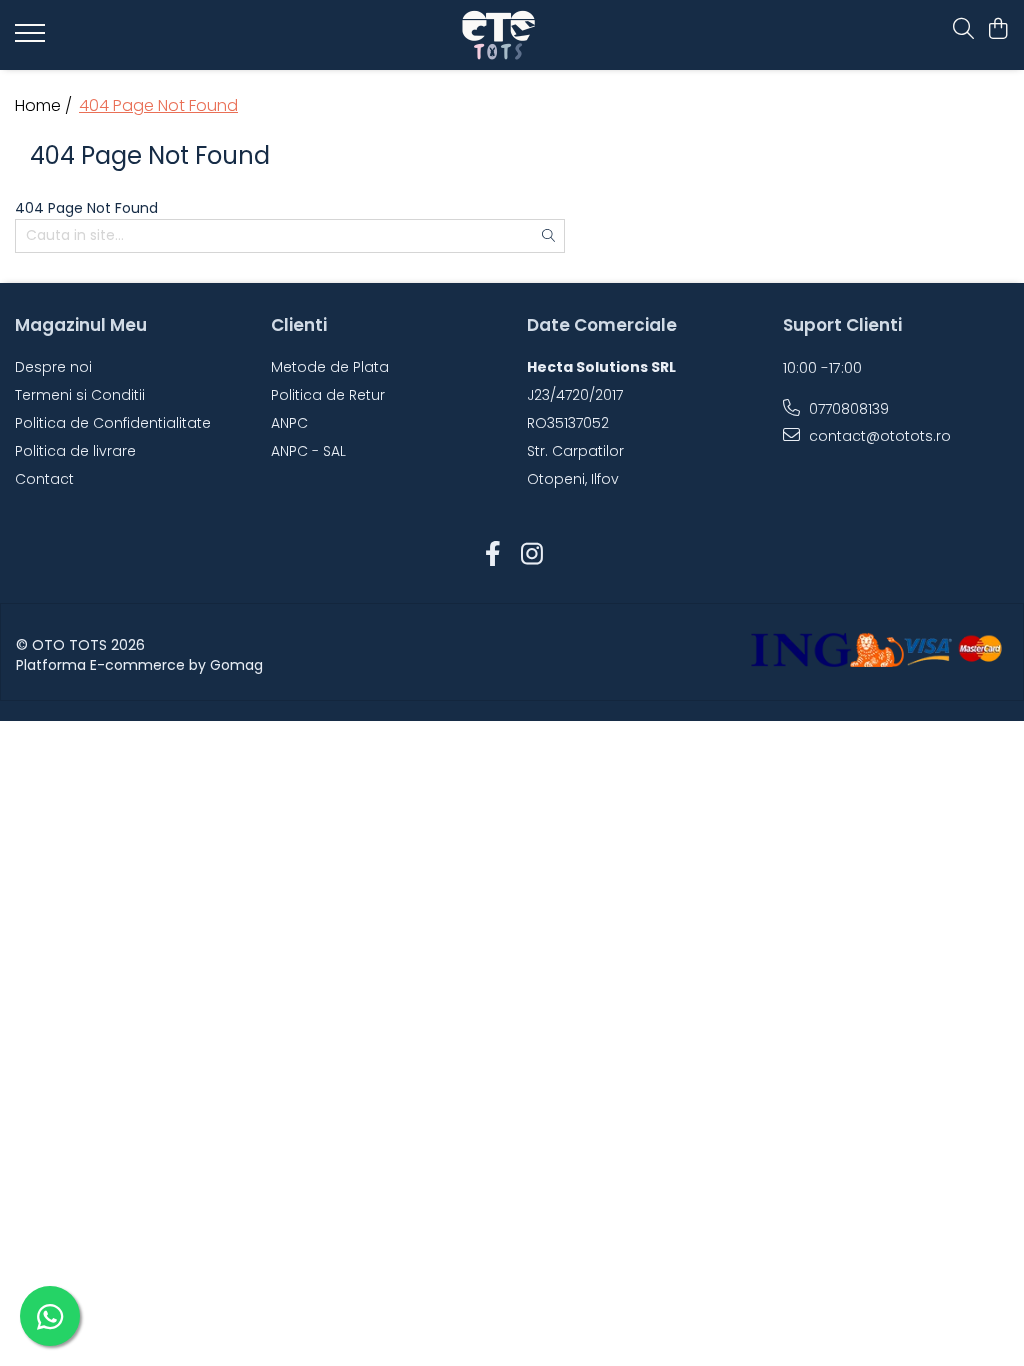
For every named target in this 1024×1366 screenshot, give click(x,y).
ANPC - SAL (308, 451)
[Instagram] (531, 555)
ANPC (289, 423)
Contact (44, 479)
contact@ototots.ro (878, 436)
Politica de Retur (328, 395)
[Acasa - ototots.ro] (512, 35)
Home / (45, 106)
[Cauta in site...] (963, 30)
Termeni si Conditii (80, 395)
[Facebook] (492, 555)
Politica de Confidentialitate (113, 423)
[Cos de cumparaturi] (998, 30)
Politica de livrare (75, 451)
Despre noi (53, 367)
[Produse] (32, 39)
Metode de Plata (330, 367)
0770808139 (847, 409)
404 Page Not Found (158, 106)
